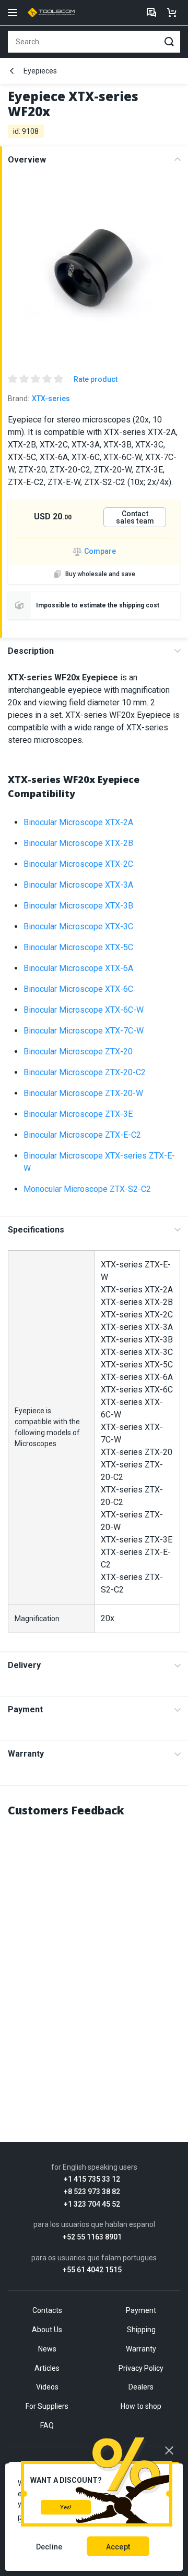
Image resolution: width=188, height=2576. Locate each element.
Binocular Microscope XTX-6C (78, 989)
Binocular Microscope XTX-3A (78, 885)
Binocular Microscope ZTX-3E (78, 1114)
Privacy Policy (141, 2368)
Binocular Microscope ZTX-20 (78, 1051)
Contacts (47, 2310)
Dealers (141, 2387)
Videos (47, 2387)
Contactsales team (135, 517)
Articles (47, 2368)
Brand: (39, 399)
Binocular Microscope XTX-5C (78, 947)
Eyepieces (40, 71)
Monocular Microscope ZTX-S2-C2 (87, 1189)
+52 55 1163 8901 (92, 2237)
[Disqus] (94, 1958)
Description (31, 651)
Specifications (36, 1230)
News (47, 2349)
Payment (25, 1709)
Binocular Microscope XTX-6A (78, 968)
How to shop (141, 2406)
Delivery (24, 1665)
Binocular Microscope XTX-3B (78, 906)
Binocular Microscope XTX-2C (78, 864)
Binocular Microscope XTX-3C (78, 926)
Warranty (26, 1754)
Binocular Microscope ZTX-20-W (83, 1093)
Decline (49, 2547)
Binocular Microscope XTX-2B (78, 843)
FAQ (47, 2425)
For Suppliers (47, 2406)
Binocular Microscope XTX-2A (78, 822)
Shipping (141, 2330)
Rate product (96, 379)
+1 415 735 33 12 (92, 2179)
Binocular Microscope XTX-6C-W (84, 1010)
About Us (47, 2330)
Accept (118, 2547)
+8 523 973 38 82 (92, 2192)
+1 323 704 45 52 (92, 2204)
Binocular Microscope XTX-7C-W (84, 1031)
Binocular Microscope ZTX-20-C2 (85, 1072)
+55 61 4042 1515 (92, 2270)
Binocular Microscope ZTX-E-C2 (82, 1135)
